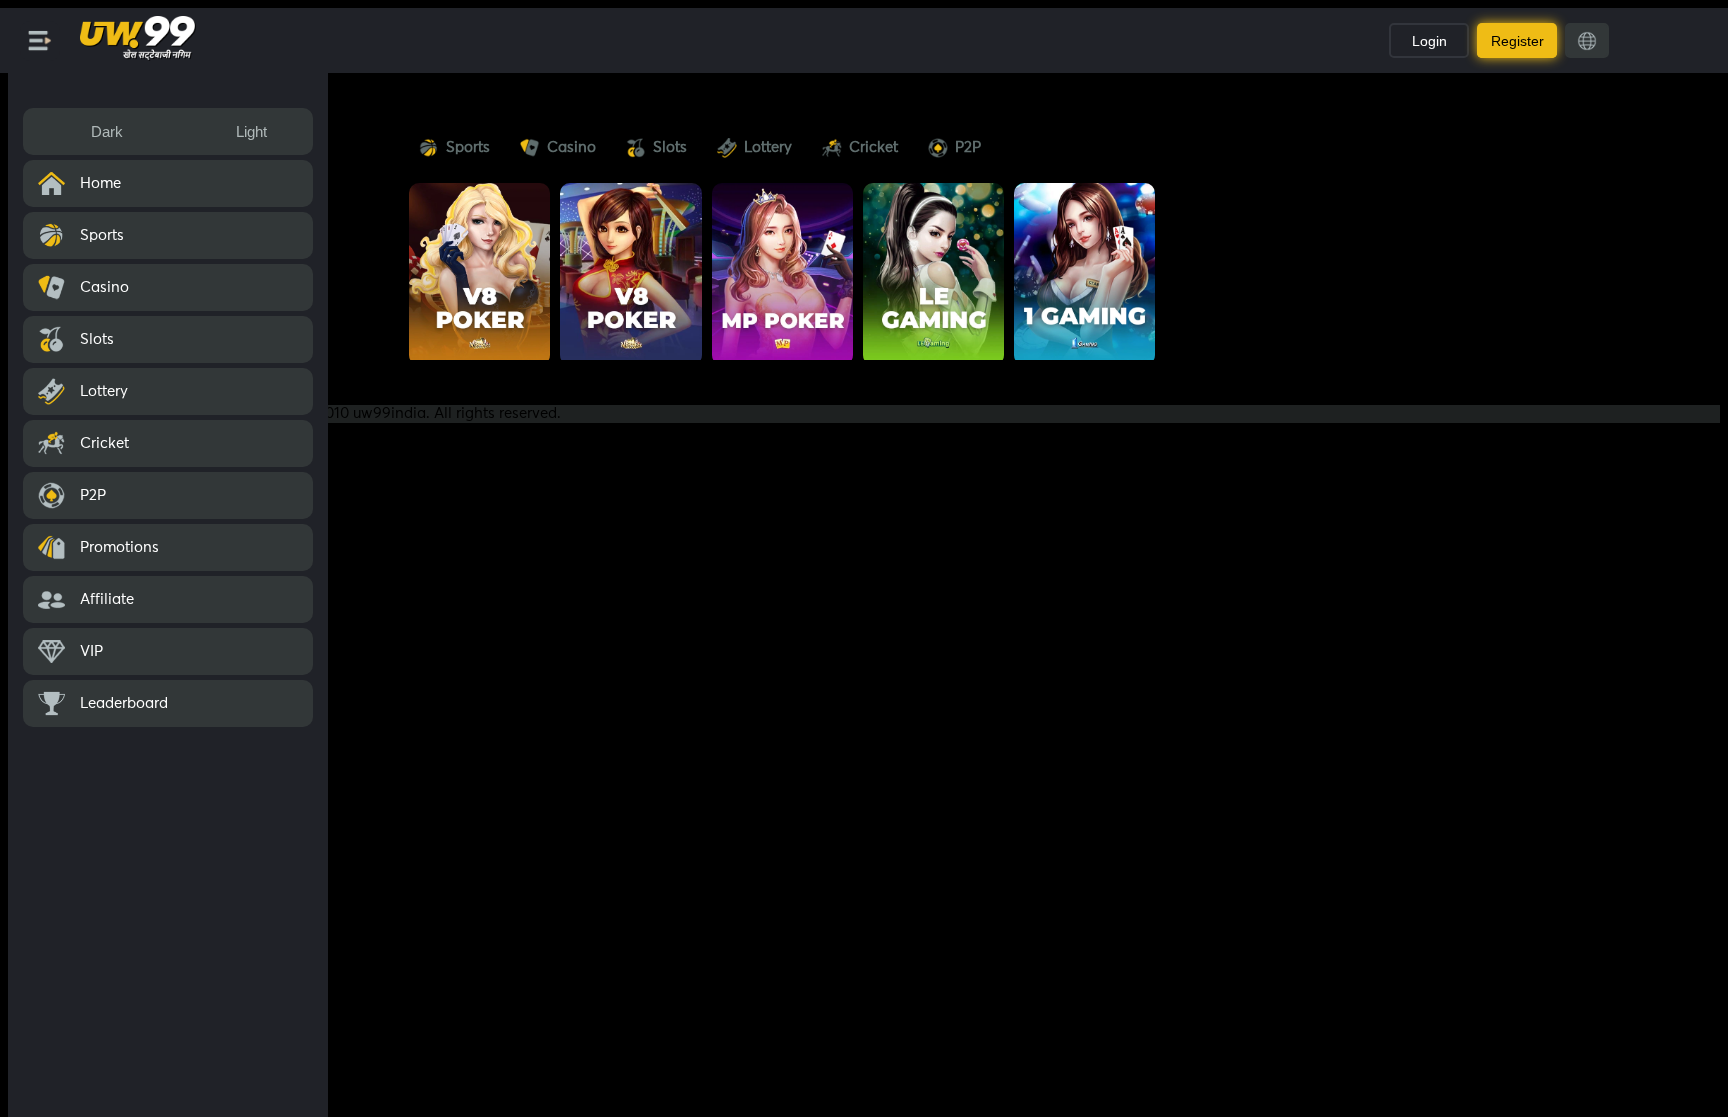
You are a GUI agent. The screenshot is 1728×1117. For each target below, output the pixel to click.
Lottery (768, 147)
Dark (107, 131)
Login (1429, 41)
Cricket (873, 147)
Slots (670, 147)
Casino (571, 147)
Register (1517, 41)
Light (251, 131)
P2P (968, 147)
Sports (468, 147)
